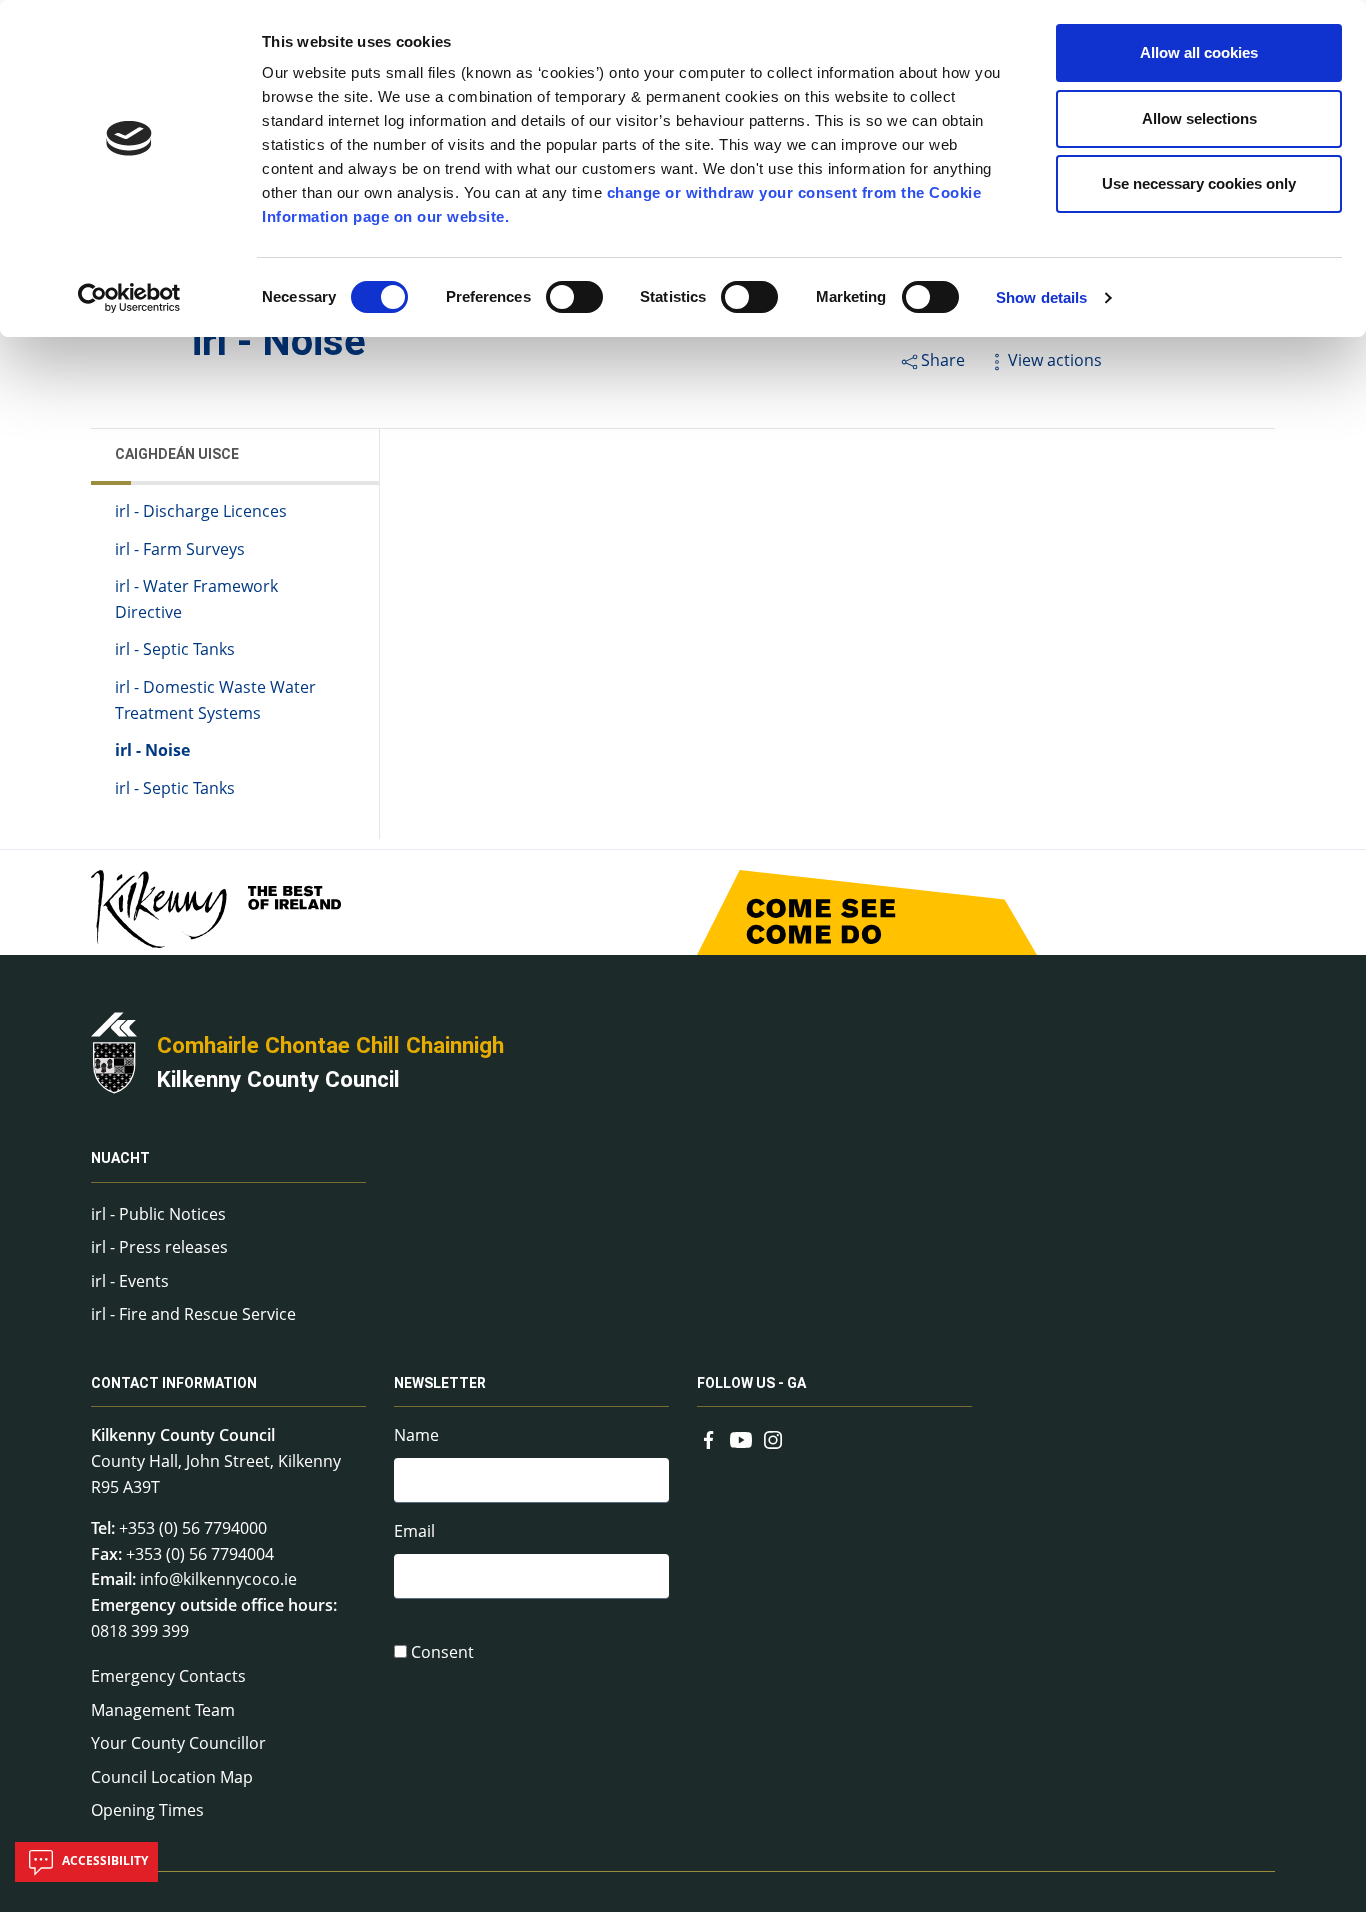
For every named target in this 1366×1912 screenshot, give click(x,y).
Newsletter (440, 1383)
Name (416, 1435)
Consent (442, 1652)
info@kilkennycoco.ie (218, 1579)
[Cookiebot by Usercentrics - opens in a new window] (129, 298)
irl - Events (130, 1281)
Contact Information (174, 1383)
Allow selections (1199, 118)
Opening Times (147, 1810)
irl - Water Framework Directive (196, 599)
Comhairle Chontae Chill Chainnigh (330, 1045)
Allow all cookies (1199, 52)
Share (943, 360)
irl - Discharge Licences (201, 511)
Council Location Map (172, 1777)
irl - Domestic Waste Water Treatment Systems (215, 700)
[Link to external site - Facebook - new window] (709, 1437)
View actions (1055, 360)
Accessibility (103, 1860)
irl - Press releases (159, 1247)
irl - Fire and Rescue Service (193, 1314)
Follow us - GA (751, 1383)
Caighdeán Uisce (177, 454)
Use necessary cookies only (1199, 183)
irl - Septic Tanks (175, 649)
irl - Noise (152, 750)
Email (414, 1531)
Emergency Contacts (168, 1676)
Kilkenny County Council (278, 1079)
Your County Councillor (178, 1743)
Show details (1041, 297)
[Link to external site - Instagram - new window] (773, 1437)
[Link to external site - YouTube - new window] (741, 1437)
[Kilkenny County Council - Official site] (114, 1051)
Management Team (163, 1710)
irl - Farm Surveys (180, 549)
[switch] (574, 297)
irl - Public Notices (158, 1214)
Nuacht (120, 1159)
